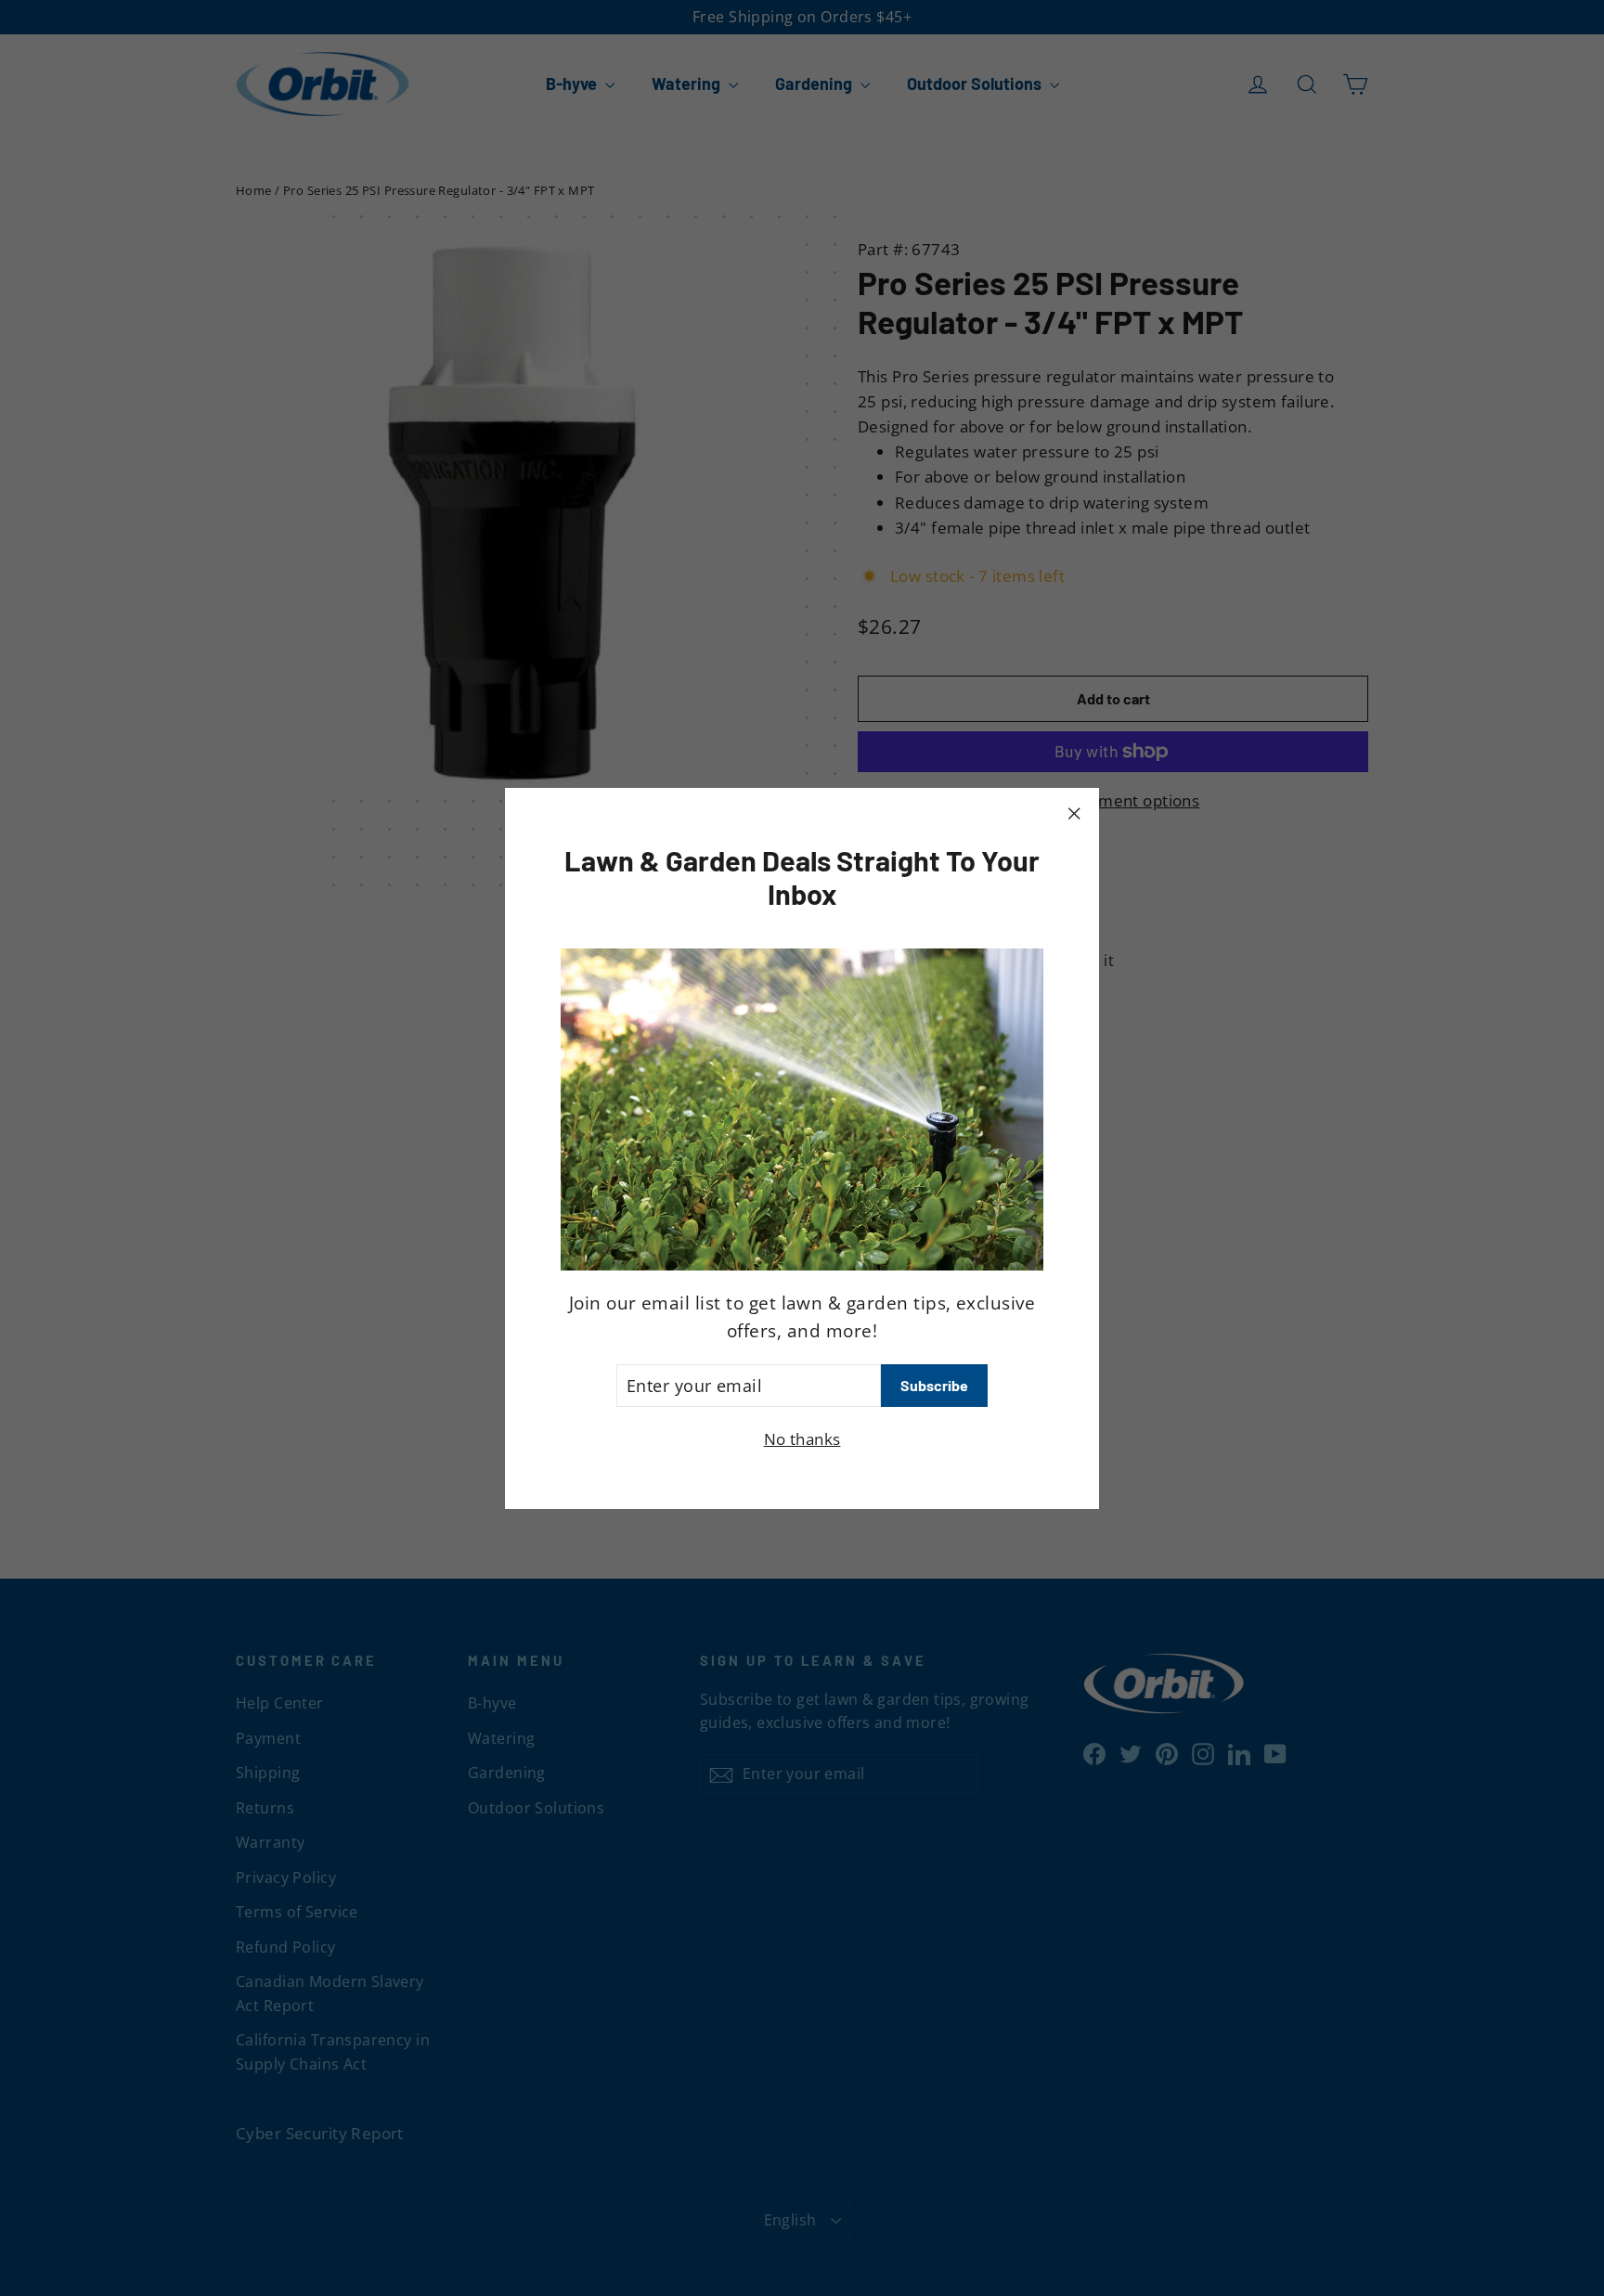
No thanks (802, 1439)
